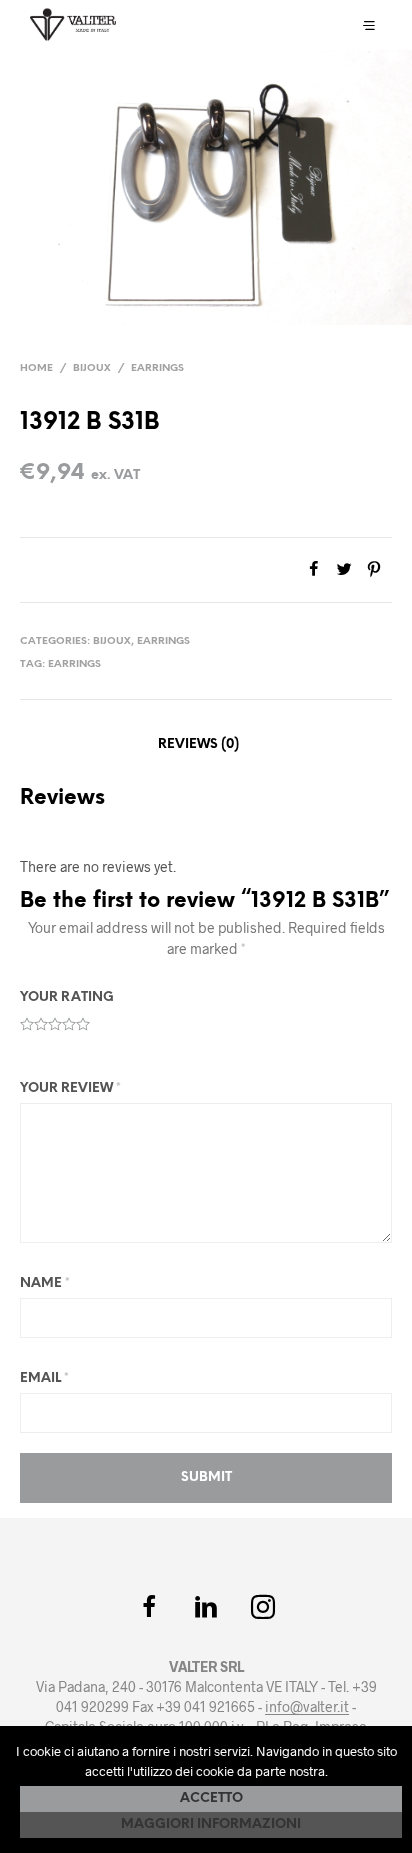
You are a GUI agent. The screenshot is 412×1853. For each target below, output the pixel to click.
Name (45, 1283)
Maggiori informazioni (211, 1824)
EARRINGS (74, 664)
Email (44, 1378)
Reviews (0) (198, 744)
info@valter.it (307, 1707)
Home (36, 368)
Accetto (211, 1798)
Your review (70, 1088)
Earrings (157, 368)
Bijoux (92, 368)
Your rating (67, 997)
